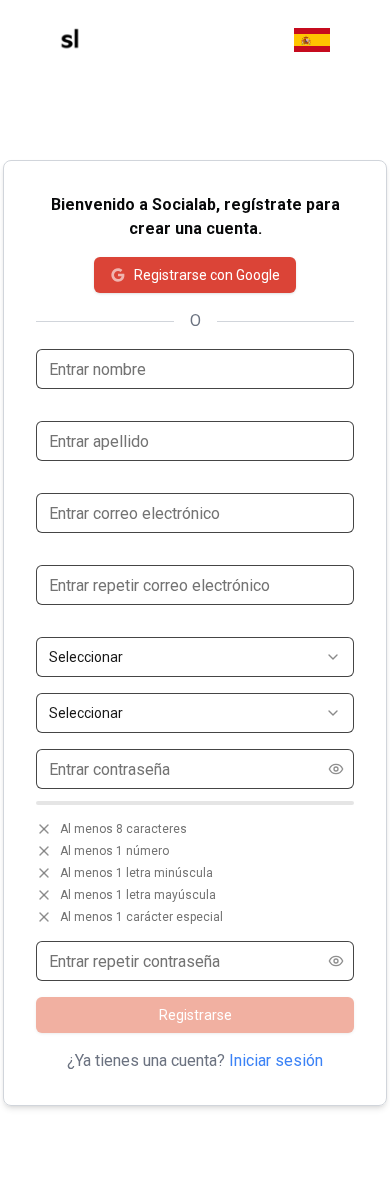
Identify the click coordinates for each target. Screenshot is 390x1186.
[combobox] (195, 657)
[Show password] (336, 769)
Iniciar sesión (276, 1060)
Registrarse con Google (207, 275)
